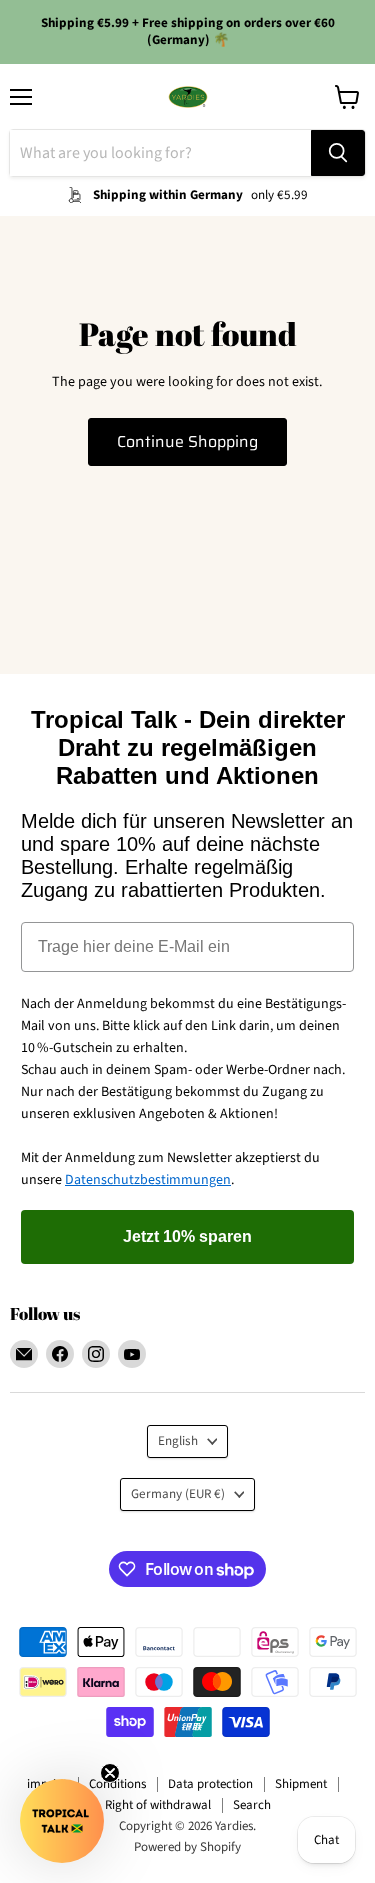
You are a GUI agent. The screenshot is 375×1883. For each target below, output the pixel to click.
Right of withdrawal (158, 1805)
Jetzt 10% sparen (187, 1236)
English (178, 1441)
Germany (178, 1494)
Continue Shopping (187, 441)
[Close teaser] (110, 1773)
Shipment (301, 1784)
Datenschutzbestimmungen (148, 1180)
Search (252, 1805)
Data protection (210, 1784)
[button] (62, 1821)
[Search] (338, 153)
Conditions (117, 1784)
